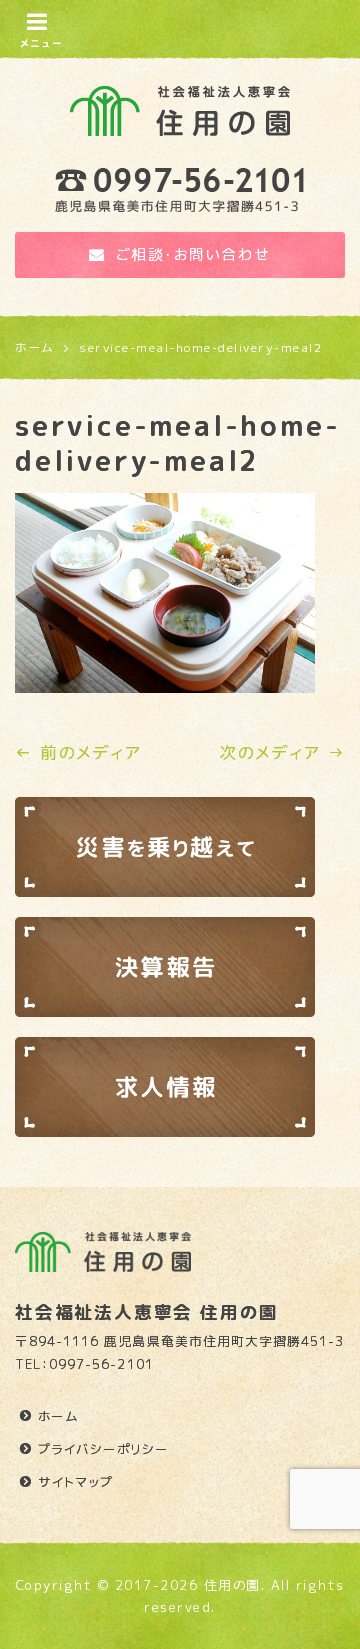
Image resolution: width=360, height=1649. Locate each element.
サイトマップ (76, 1482)
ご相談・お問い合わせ (193, 254)
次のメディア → (282, 752)
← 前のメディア (78, 752)
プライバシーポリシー (103, 1449)
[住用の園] (180, 106)
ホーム (59, 1416)
